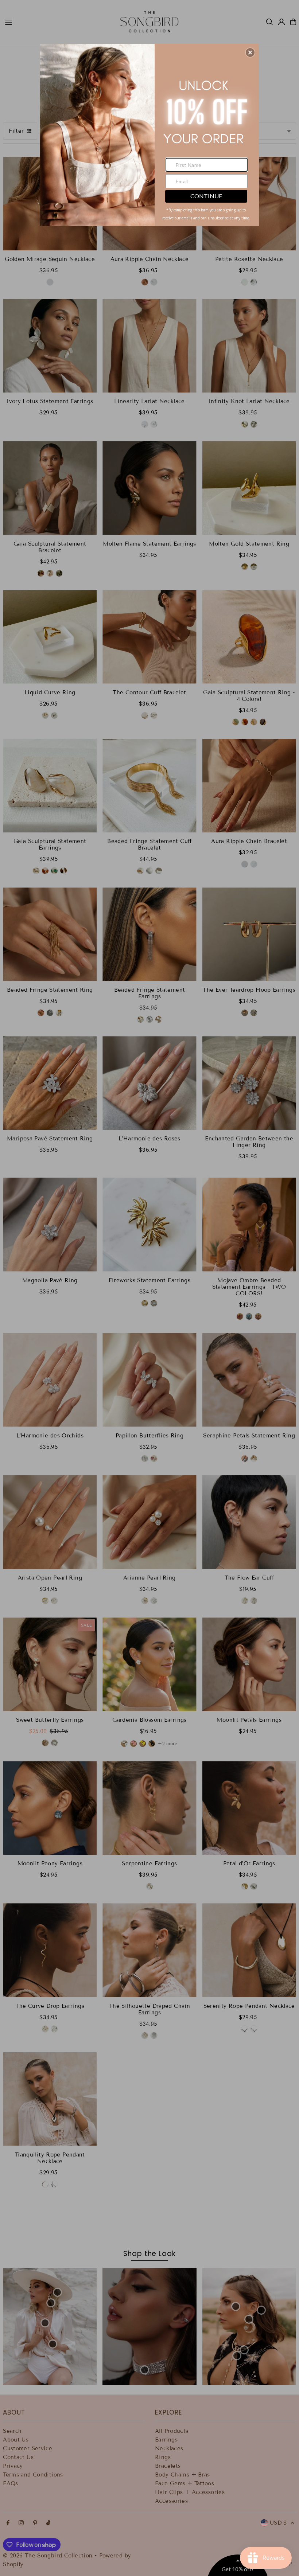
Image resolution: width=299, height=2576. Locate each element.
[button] (250, 52)
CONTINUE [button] (206, 196)
